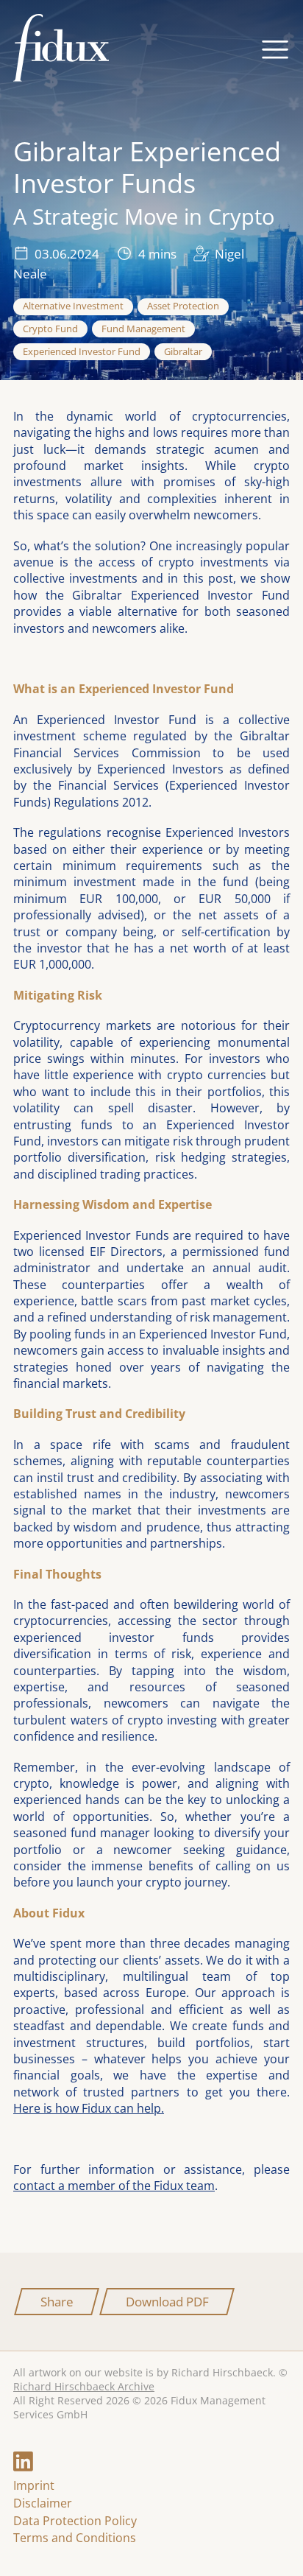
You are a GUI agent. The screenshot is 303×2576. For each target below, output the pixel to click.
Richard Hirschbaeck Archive (84, 2386)
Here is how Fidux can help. (89, 2108)
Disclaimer (43, 2503)
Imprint (34, 2485)
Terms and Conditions (75, 2538)
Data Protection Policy (75, 2521)
